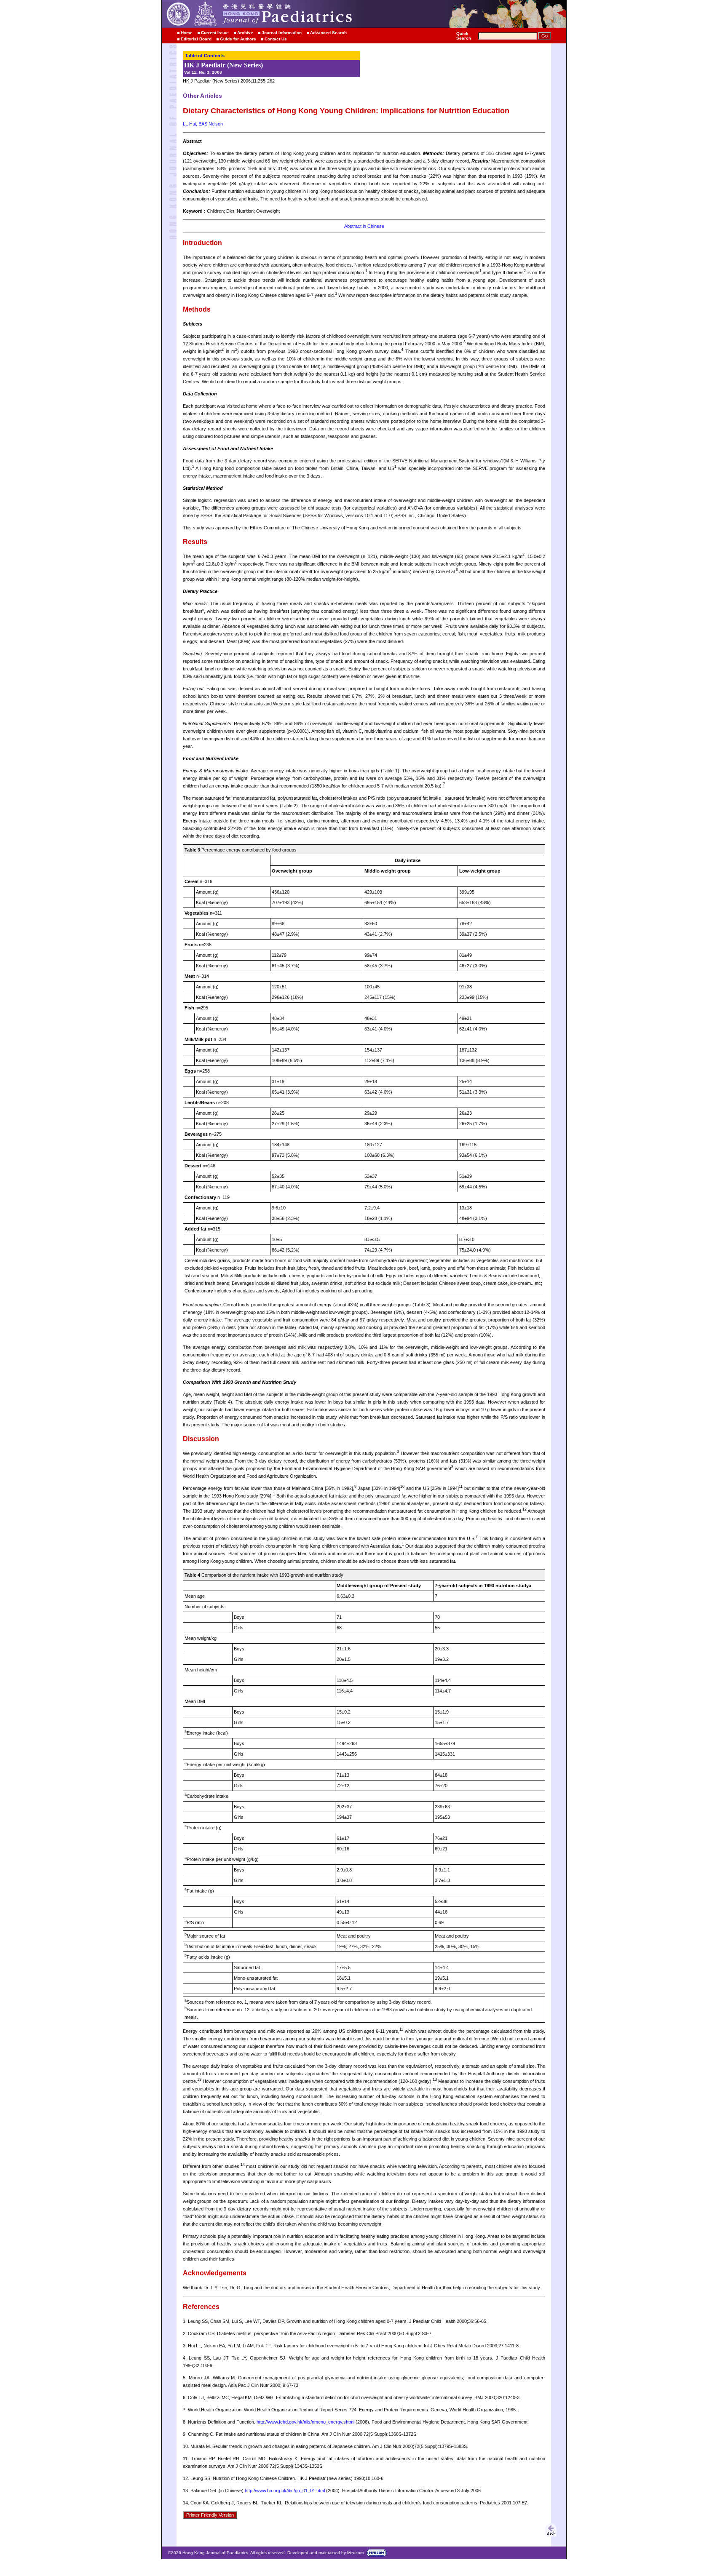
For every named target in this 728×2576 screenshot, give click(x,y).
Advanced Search (328, 33)
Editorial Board (196, 39)
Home (187, 33)
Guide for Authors (238, 39)
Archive (245, 33)
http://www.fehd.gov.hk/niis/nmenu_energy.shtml (305, 2422)
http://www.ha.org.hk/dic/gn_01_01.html (285, 2491)
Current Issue (215, 33)
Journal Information (282, 33)
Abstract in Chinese (364, 226)
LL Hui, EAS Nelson (203, 124)
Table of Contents (205, 56)
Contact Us (276, 39)
